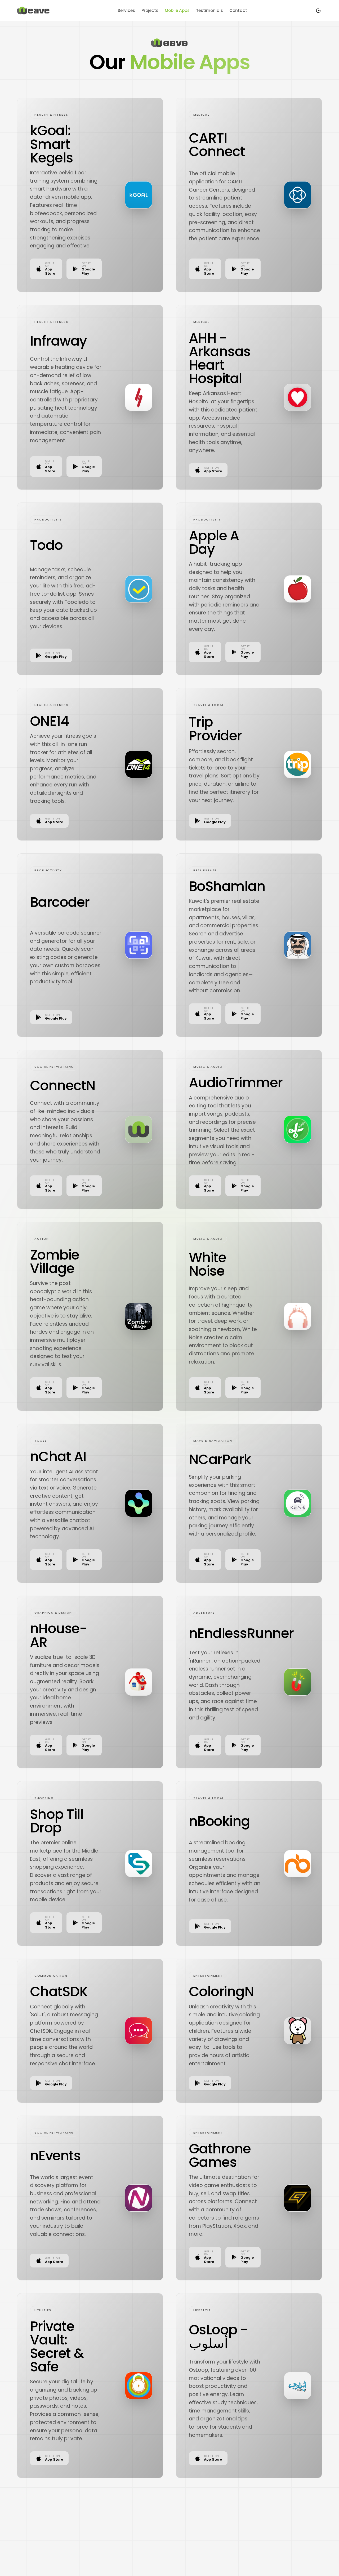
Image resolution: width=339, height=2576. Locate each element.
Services (126, 10)
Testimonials (209, 10)
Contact (238, 10)
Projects (150, 10)
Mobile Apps (177, 10)
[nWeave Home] (34, 11)
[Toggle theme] (318, 11)
